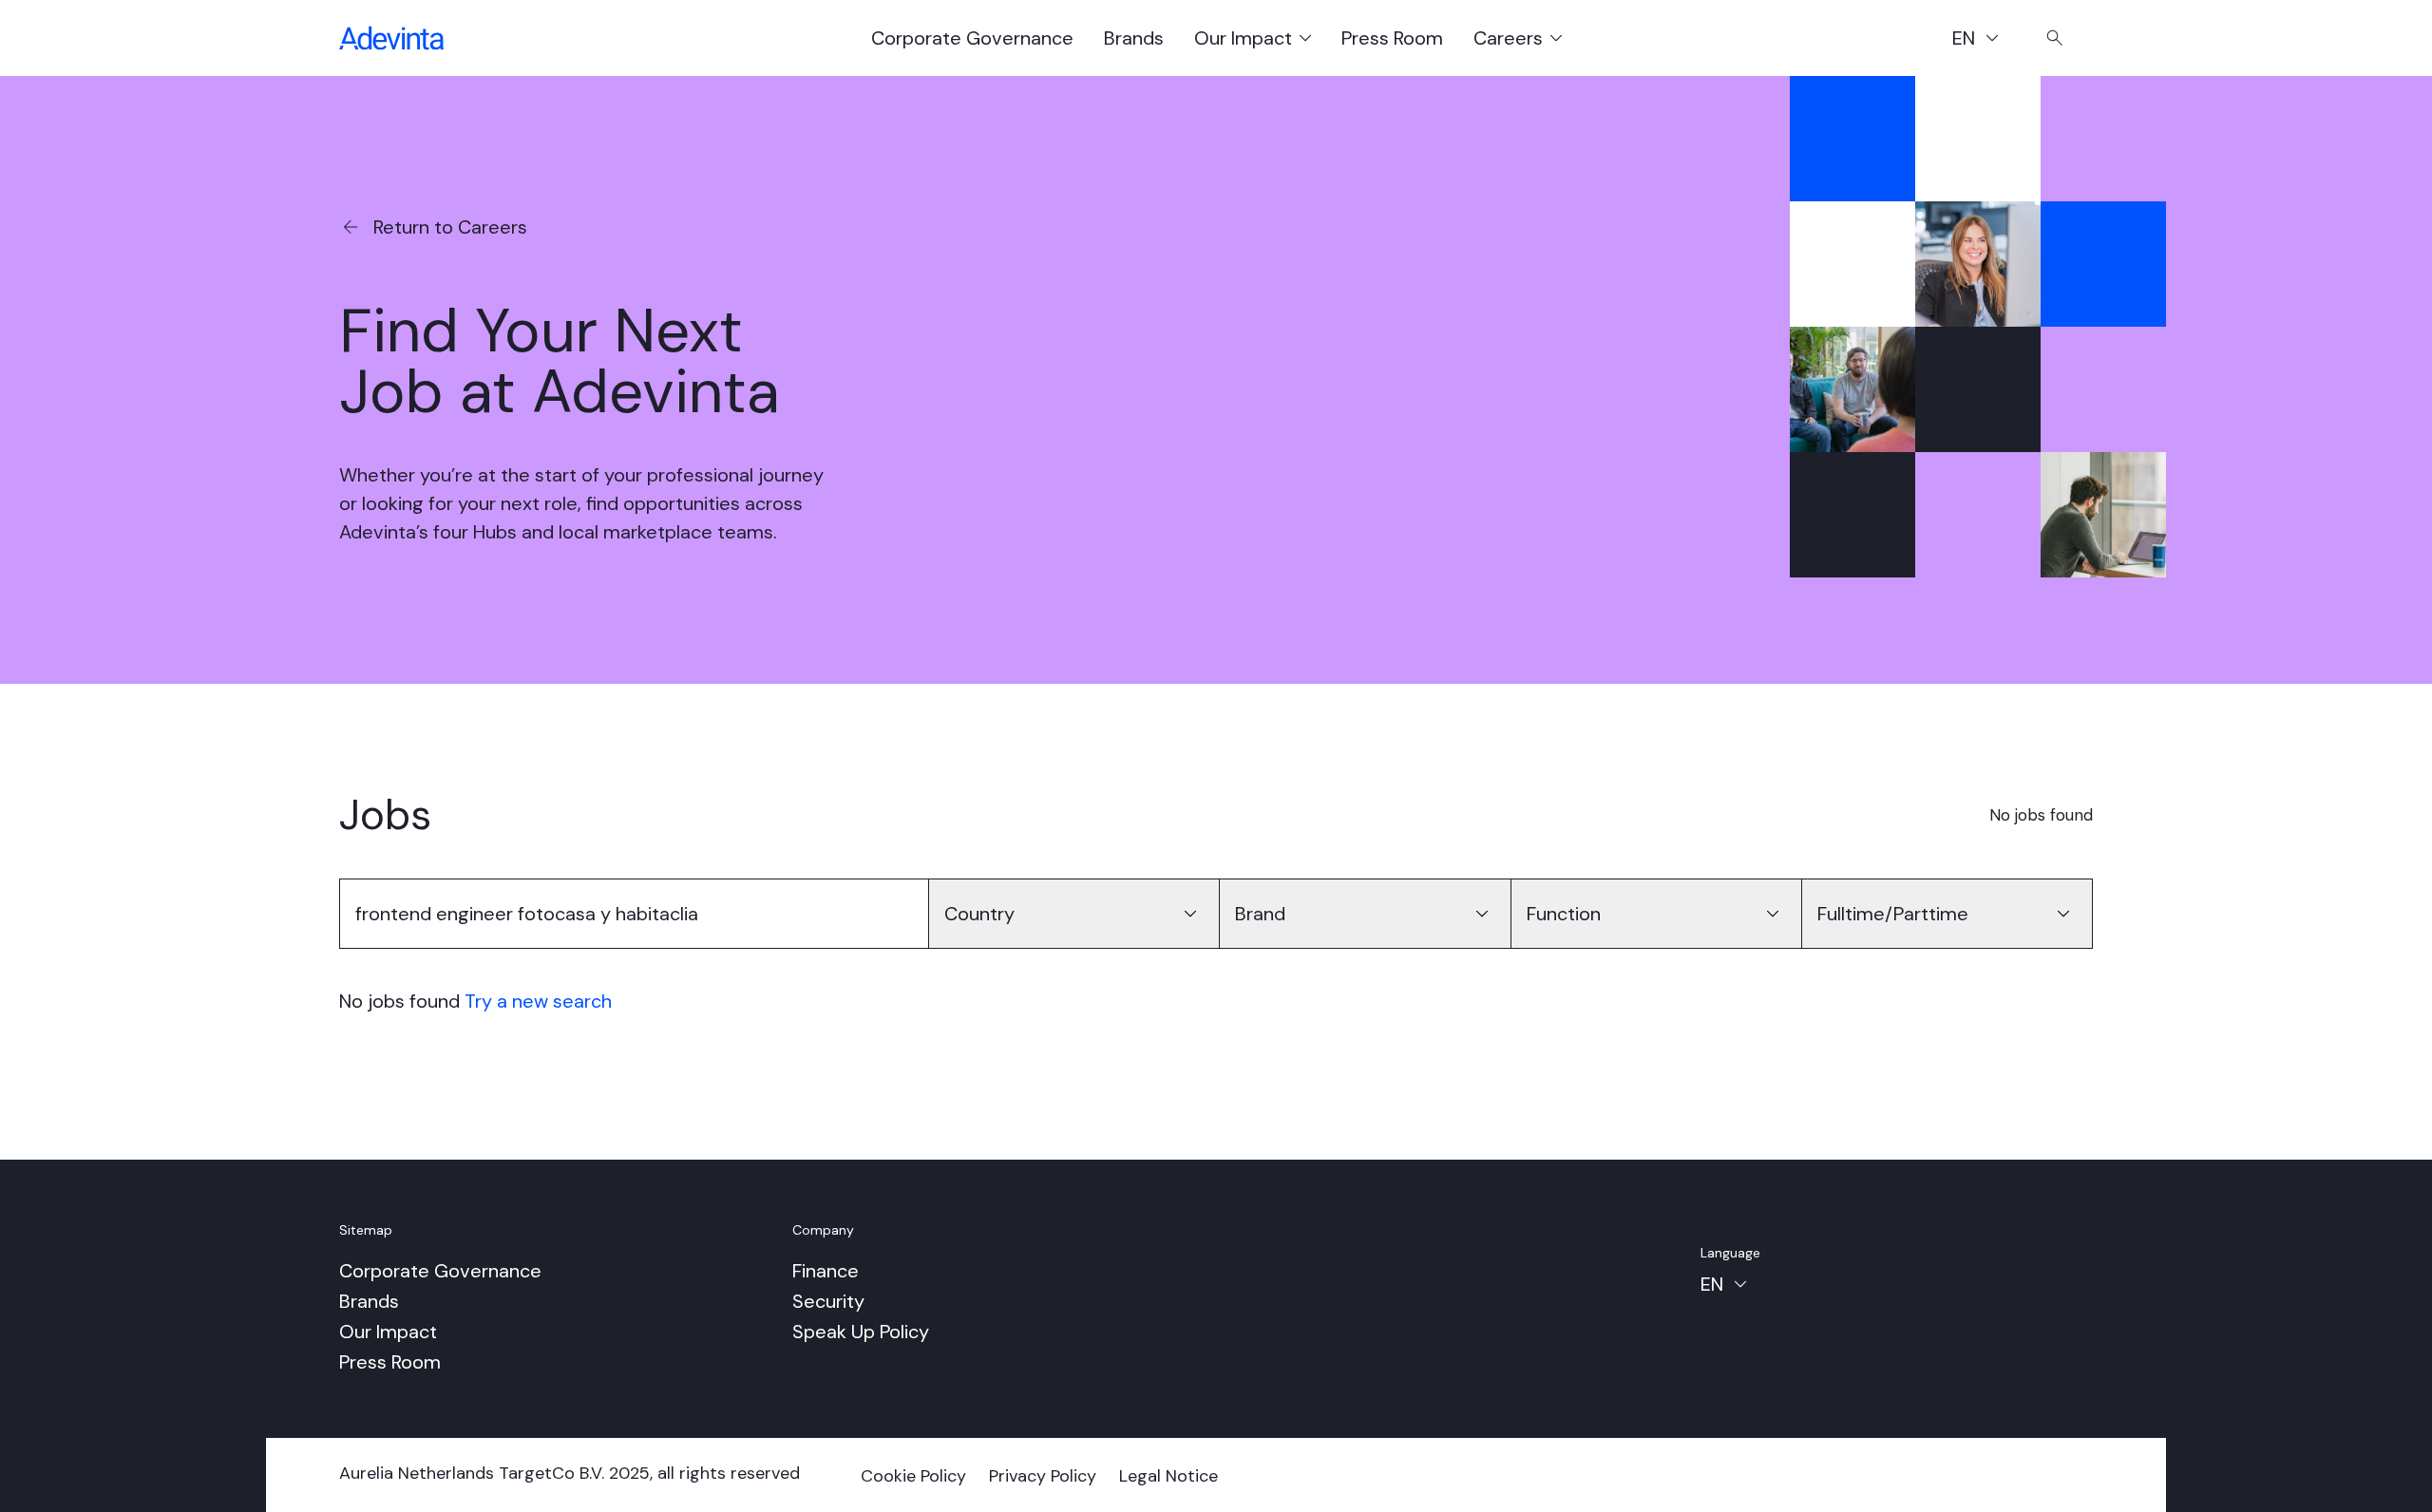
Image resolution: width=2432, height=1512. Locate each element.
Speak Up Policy (861, 1332)
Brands (1134, 38)
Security (828, 1301)
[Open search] (2055, 38)
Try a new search (538, 1001)
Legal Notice (1168, 1476)
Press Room (1392, 38)
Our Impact (388, 1332)
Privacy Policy (1043, 1476)
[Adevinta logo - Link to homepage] (391, 38)
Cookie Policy (913, 1476)
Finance (826, 1271)
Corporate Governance (972, 38)
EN (1985, 41)
